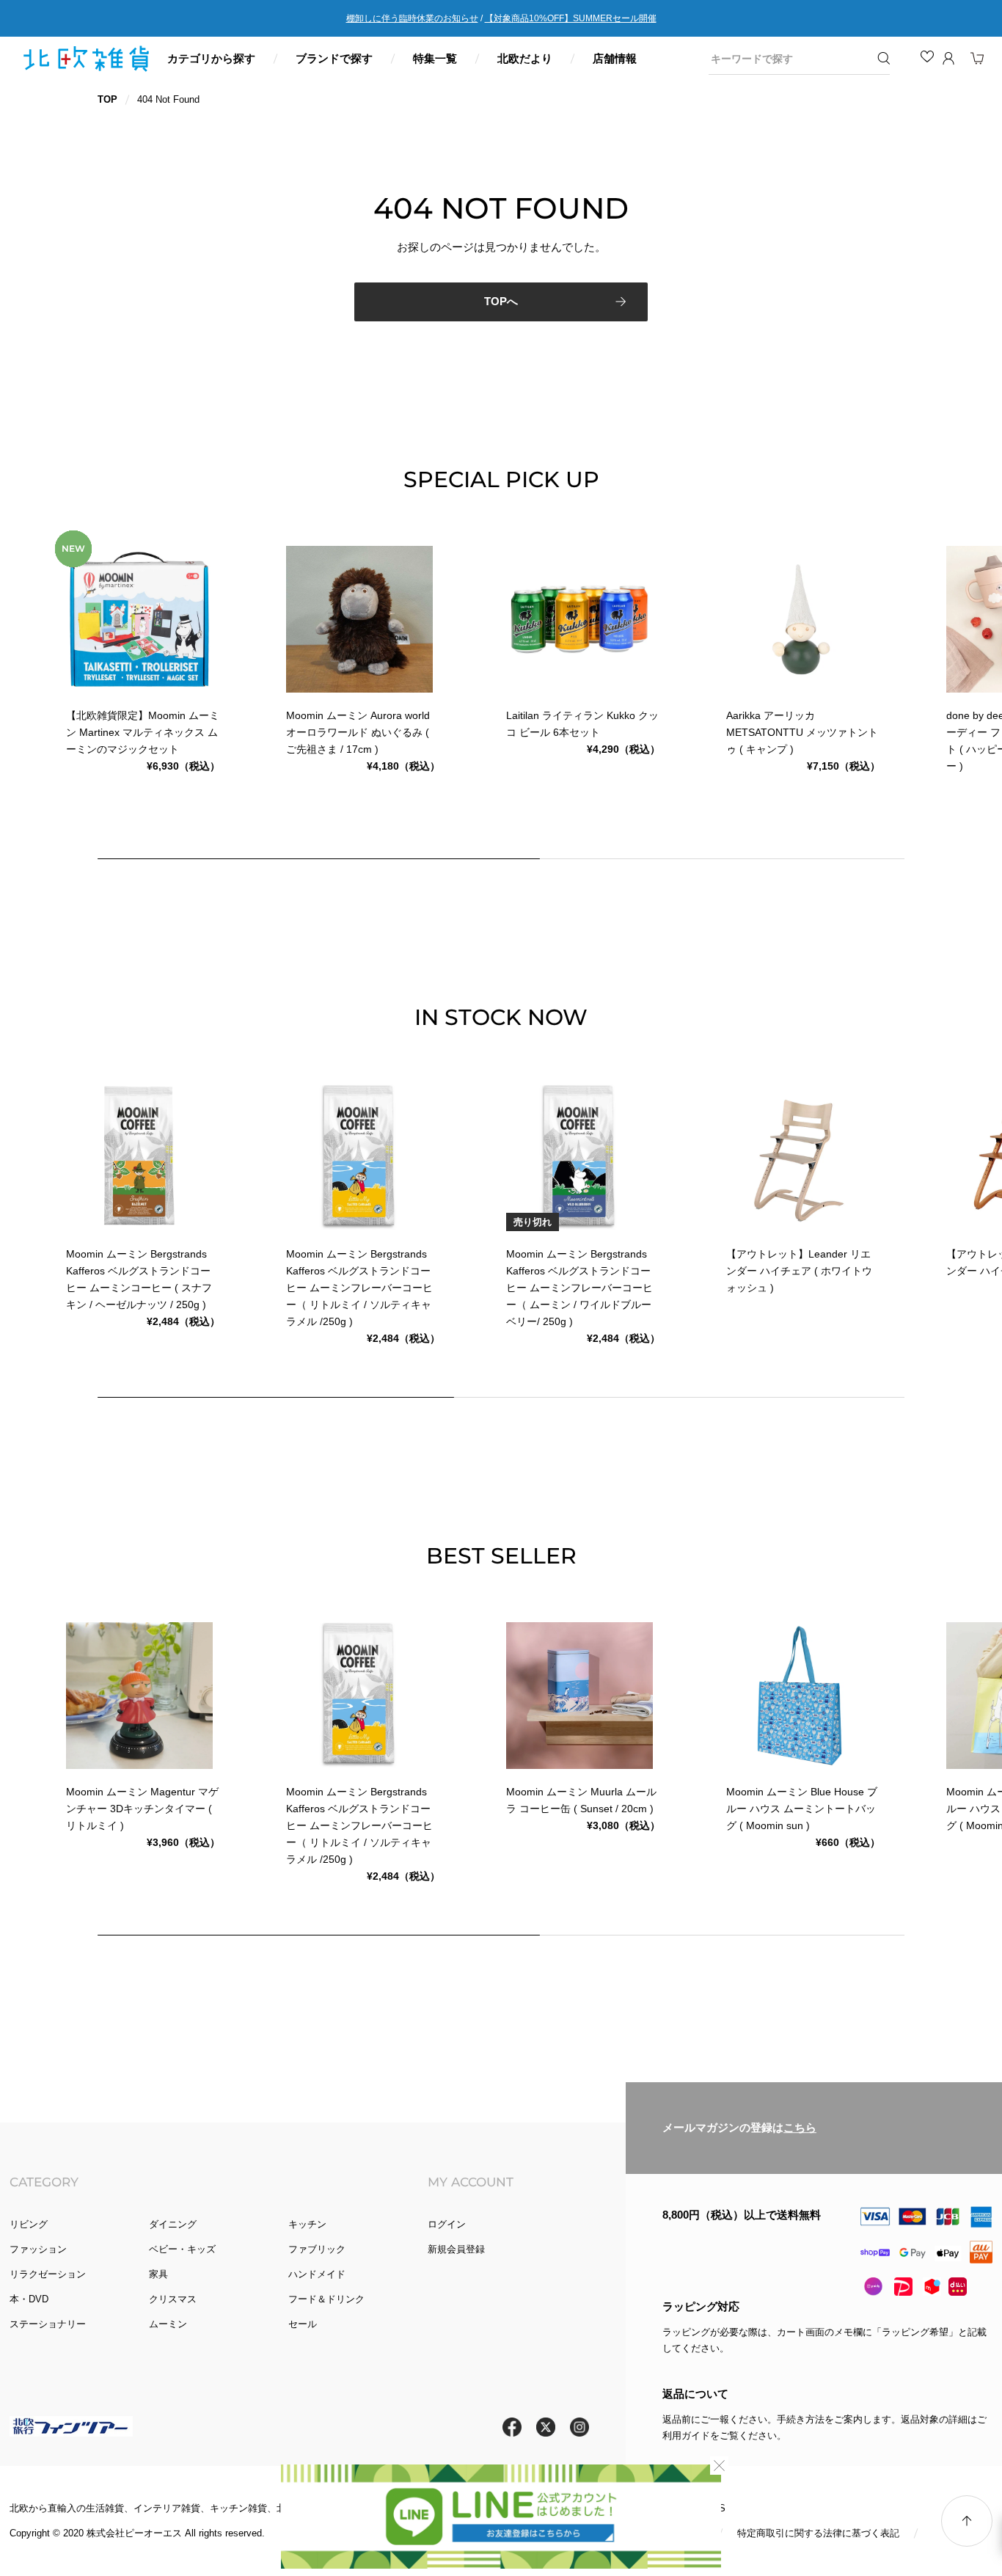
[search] (789, 59)
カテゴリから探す (211, 58)
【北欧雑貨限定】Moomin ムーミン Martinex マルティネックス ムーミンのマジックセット (143, 732)
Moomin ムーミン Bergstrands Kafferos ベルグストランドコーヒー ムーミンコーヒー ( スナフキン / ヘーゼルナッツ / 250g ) (139, 1279)
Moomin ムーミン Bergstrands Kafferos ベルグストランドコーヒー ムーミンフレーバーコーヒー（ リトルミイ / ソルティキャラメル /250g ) (359, 1288)
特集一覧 (435, 58)
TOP (107, 99)
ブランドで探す (334, 58)
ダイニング (173, 2224)
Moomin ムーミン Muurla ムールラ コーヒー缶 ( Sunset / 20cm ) (581, 1800)
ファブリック (317, 2249)
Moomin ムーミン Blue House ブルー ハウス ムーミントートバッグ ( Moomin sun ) (802, 1809)
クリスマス (173, 2299)
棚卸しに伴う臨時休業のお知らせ (412, 18)
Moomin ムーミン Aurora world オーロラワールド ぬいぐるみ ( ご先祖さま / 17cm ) (358, 732)
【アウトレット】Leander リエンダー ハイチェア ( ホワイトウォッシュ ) (799, 1271)
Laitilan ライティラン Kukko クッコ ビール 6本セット (582, 724)
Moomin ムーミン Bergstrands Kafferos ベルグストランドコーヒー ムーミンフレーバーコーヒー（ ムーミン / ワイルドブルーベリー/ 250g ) (579, 1288)
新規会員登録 (456, 2249)
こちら (800, 2128)
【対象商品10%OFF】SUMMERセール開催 (571, 18)
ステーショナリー (48, 2324)
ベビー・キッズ (182, 2249)
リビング (29, 2224)
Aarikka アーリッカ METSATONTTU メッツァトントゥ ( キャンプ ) (802, 732)
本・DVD (29, 2299)
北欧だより (525, 58)
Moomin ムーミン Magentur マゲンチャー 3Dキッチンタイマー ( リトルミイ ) (142, 1809)
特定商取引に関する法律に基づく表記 (818, 2533)
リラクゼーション (48, 2274)
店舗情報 (615, 58)
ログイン (447, 2224)
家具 (158, 2274)
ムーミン (168, 2324)
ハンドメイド (317, 2274)
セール (303, 2324)
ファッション (38, 2249)
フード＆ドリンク (326, 2299)
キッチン (307, 2224)
